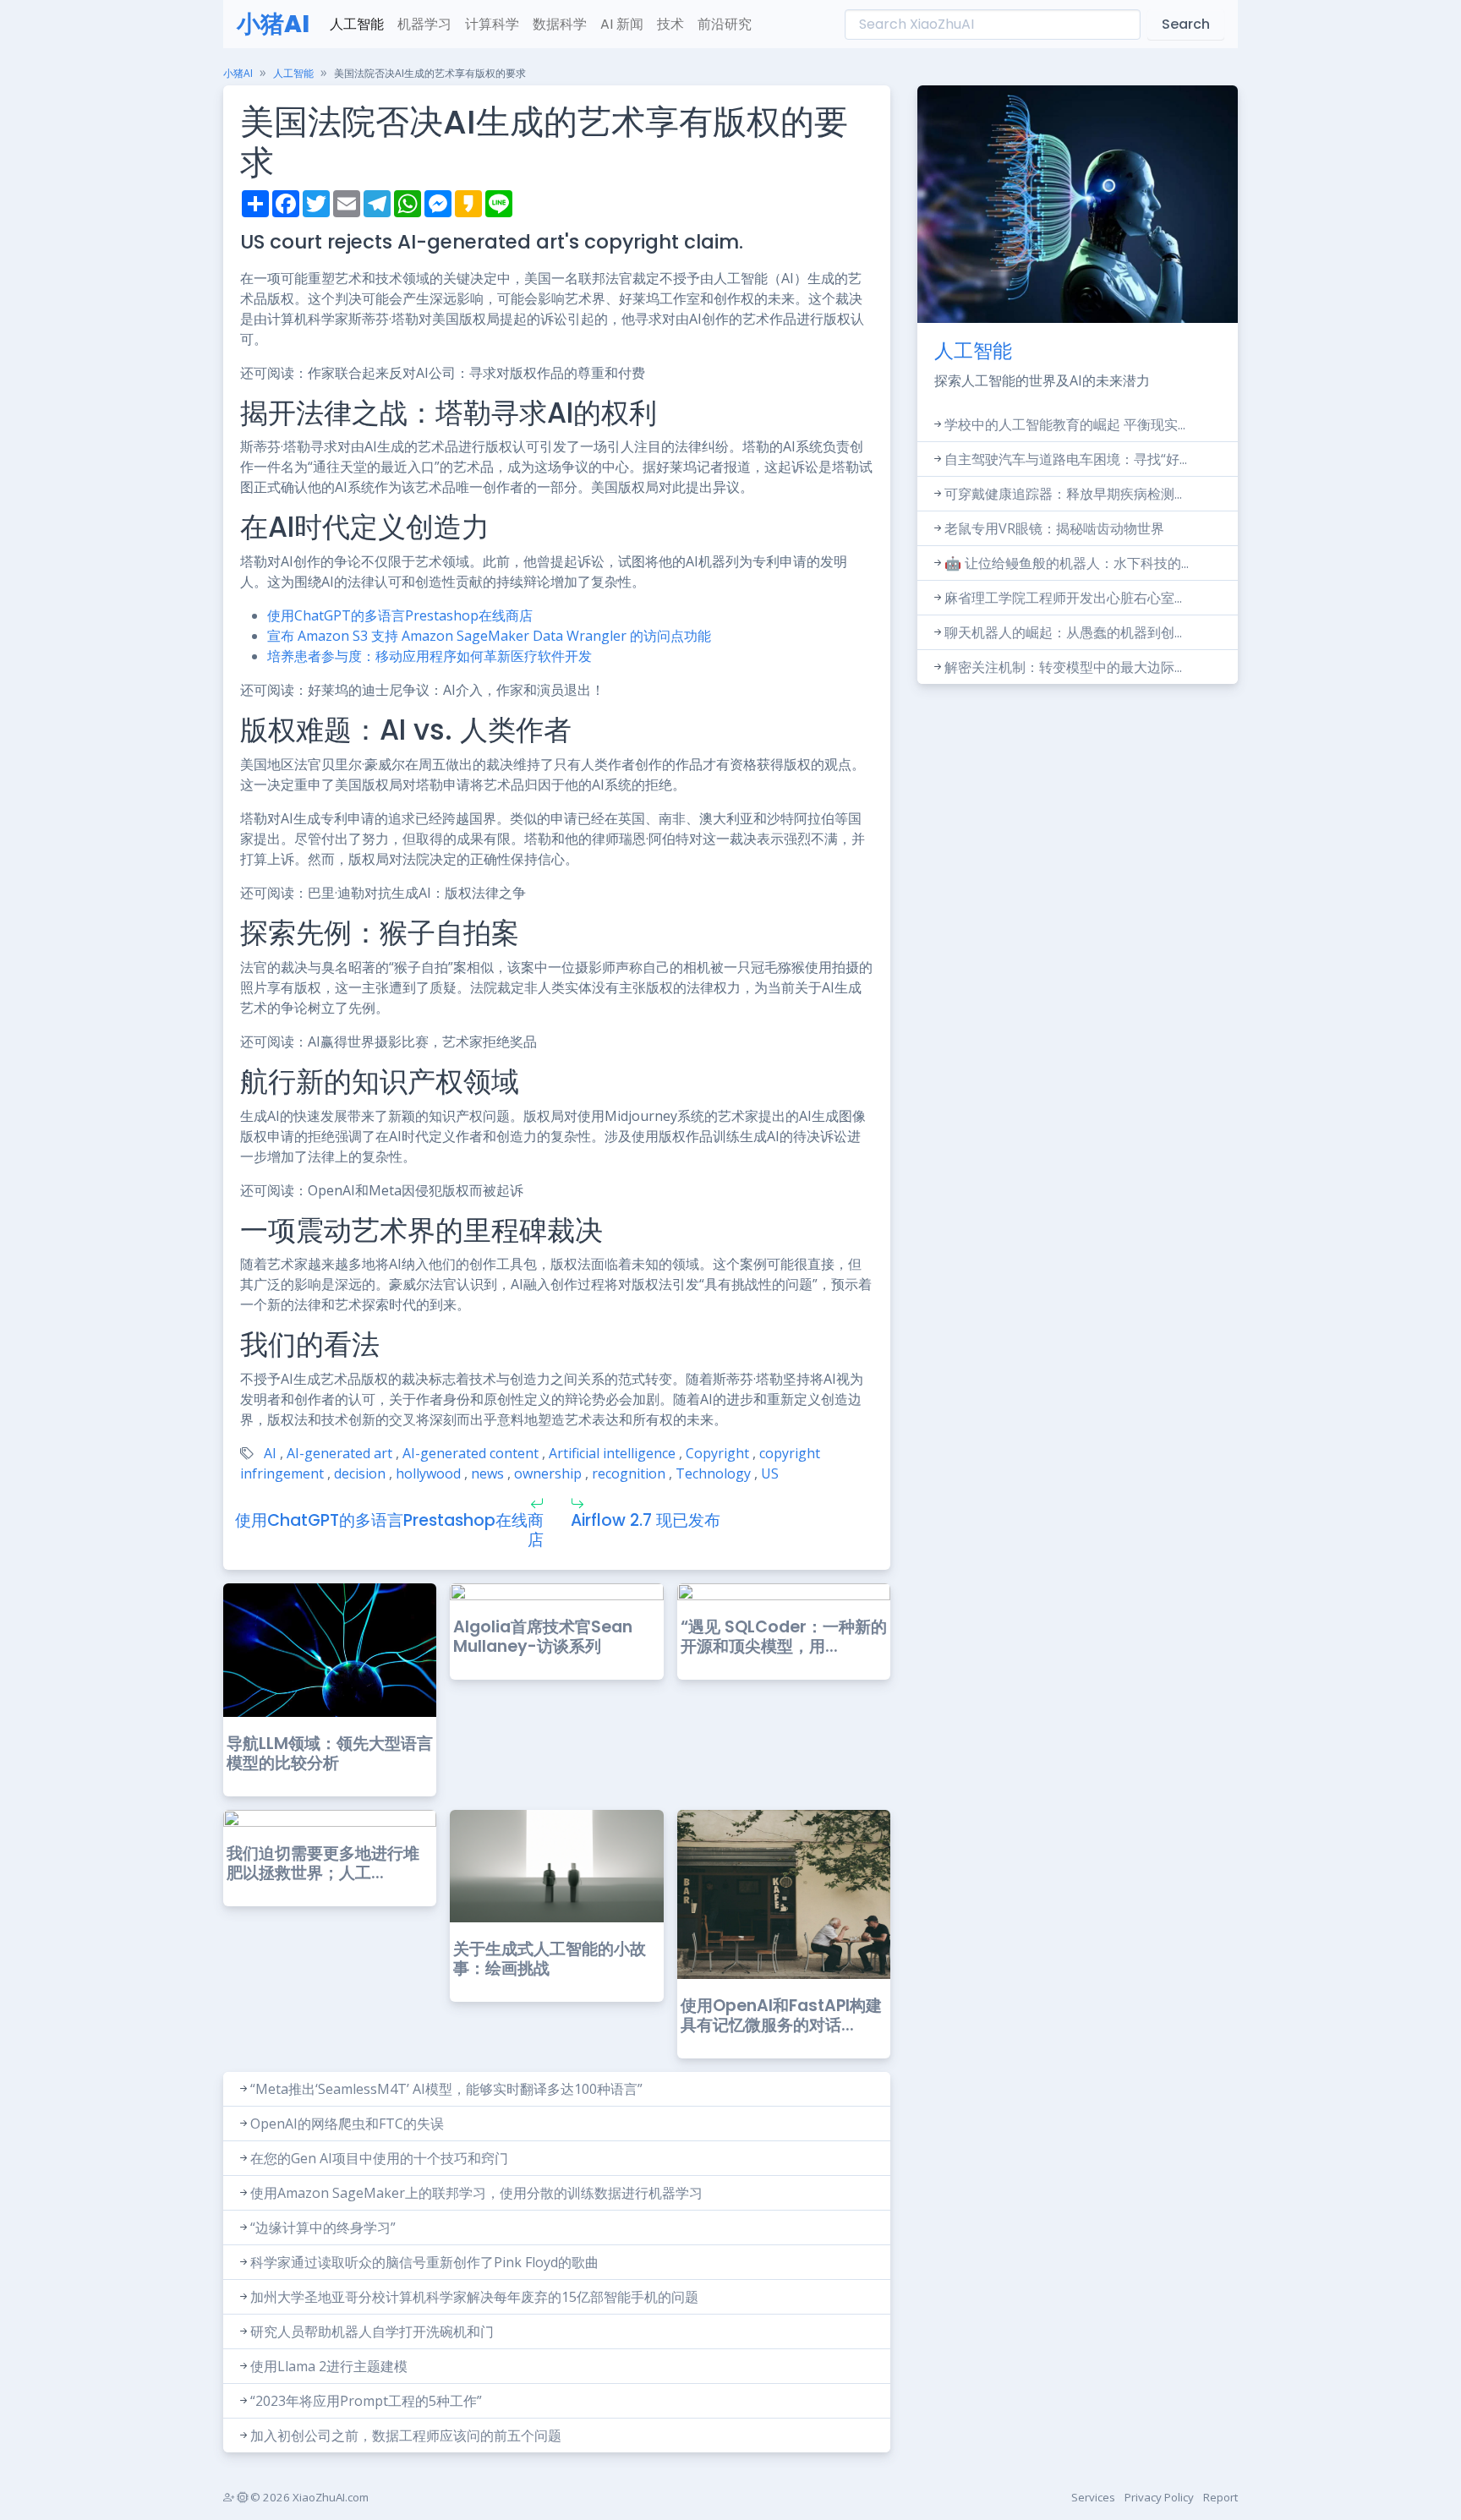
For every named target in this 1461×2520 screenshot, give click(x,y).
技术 (670, 24)
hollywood (428, 1473)
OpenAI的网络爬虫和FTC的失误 (347, 2124)
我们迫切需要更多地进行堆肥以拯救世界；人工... (323, 1863)
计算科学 (492, 24)
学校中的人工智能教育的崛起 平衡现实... (1065, 424)
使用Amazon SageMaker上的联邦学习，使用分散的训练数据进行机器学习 (476, 2193)
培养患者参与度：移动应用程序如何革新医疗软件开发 (430, 656)
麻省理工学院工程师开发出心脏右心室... (1063, 598)
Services (1093, 2497)
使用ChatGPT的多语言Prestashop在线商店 (400, 615)
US (770, 1473)
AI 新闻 (622, 24)
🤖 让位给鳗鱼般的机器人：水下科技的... (1067, 563)
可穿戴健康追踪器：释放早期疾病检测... (1063, 494)
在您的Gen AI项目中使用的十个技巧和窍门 (379, 2158)
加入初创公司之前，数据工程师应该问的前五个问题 (406, 2435)
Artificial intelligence (612, 1453)
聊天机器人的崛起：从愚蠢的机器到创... (1063, 632)
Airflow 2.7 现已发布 (646, 1520)
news (487, 1473)
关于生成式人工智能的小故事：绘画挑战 (550, 1959)
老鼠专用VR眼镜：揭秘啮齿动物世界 (1054, 528)
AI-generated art (339, 1453)
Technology (713, 1473)
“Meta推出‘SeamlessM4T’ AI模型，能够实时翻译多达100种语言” (446, 2089)
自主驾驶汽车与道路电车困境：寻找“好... (1066, 459)
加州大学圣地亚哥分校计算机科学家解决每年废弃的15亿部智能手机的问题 (474, 2297)
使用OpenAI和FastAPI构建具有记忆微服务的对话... (781, 2015)
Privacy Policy (1159, 2497)
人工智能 (357, 24)
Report (1220, 2497)
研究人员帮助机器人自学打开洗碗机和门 (372, 2331)
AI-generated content (471, 1453)
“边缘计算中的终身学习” (323, 2228)
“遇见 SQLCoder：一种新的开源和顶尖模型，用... (784, 1637)
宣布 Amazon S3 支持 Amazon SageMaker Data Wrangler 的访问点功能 (489, 636)
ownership (548, 1473)
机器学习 (424, 24)
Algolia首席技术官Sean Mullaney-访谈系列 (543, 1637)
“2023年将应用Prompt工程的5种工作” (366, 2401)
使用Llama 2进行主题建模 (329, 2366)
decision (360, 1473)
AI (270, 1453)
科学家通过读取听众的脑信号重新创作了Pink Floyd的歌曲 (424, 2262)
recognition (629, 1473)
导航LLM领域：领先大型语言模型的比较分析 (330, 1753)
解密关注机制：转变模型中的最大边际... (1063, 667)
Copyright (717, 1453)
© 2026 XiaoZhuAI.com (308, 2497)
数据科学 (560, 24)
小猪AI (273, 24)
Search (1186, 24)
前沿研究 (725, 24)
